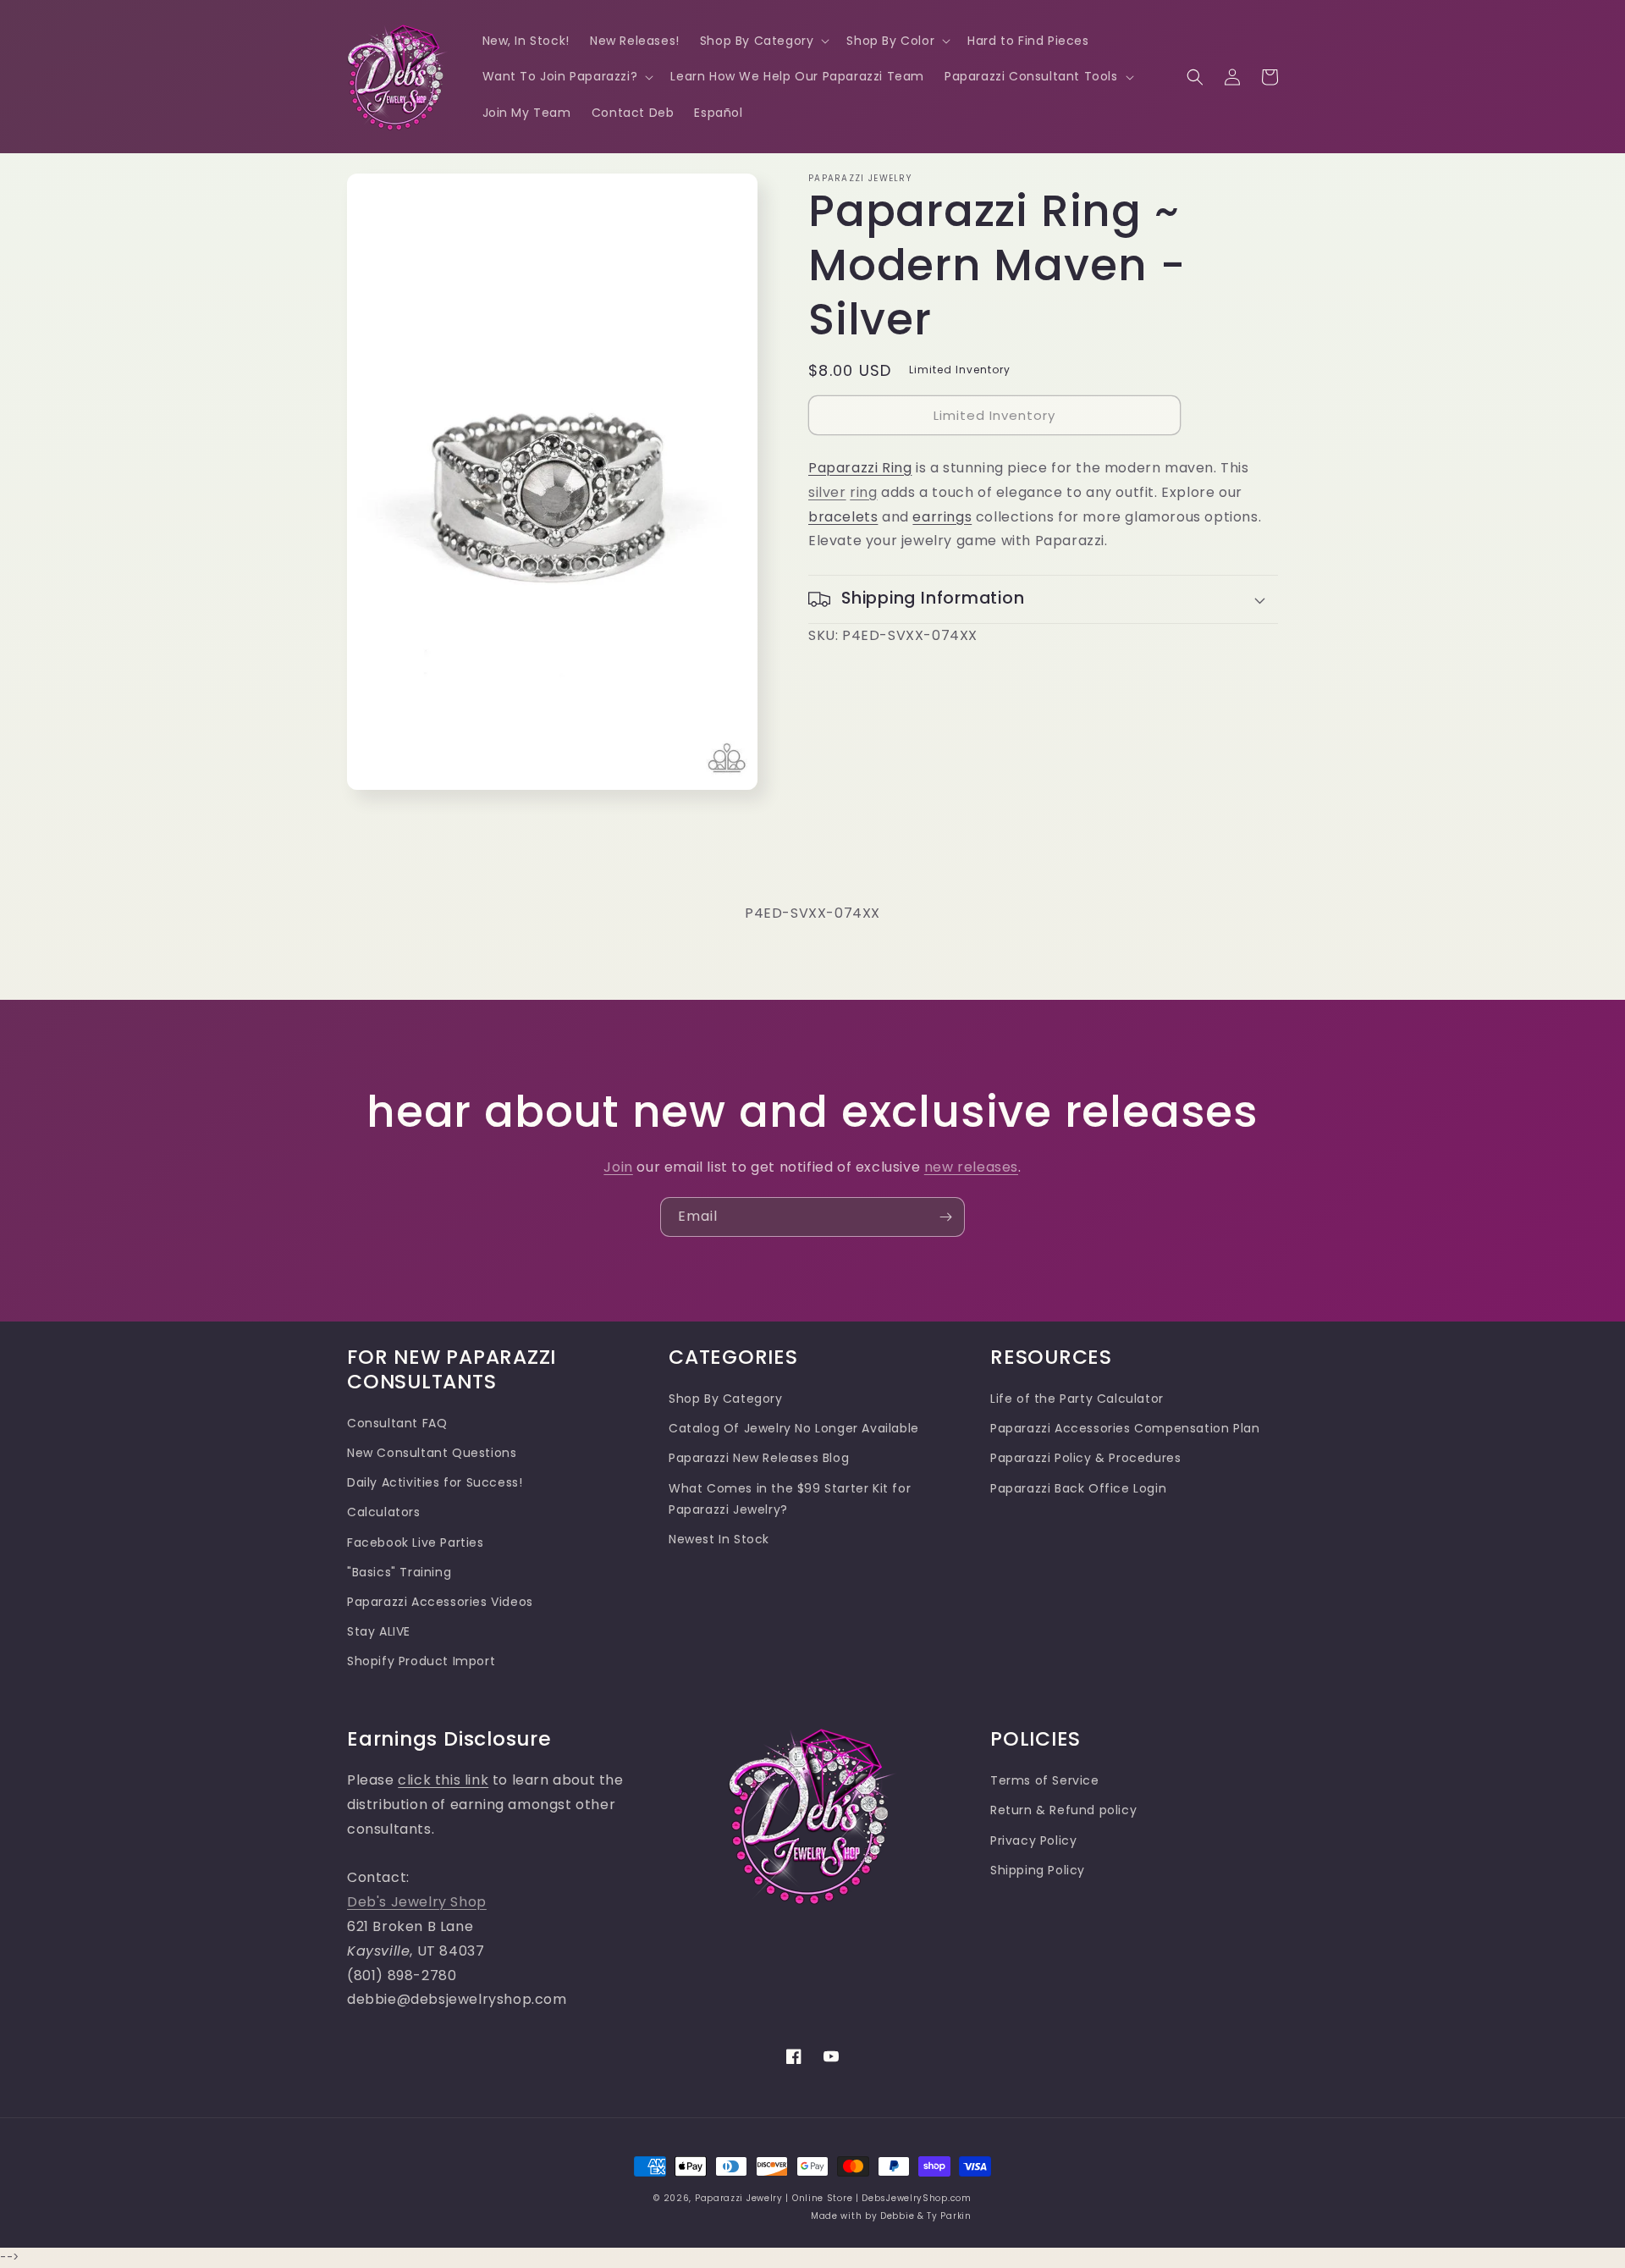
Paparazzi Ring (860, 468)
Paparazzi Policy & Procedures (1085, 1458)
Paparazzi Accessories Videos (440, 1602)
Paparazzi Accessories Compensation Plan (1125, 1428)
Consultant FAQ (397, 1423)
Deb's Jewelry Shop (417, 1902)
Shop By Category (726, 1399)
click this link (443, 1780)
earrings (942, 517)
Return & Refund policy (1063, 1810)
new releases (971, 1167)
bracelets (843, 517)
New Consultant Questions (432, 1453)
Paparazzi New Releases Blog (759, 1458)
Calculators (384, 1512)
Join (618, 1167)
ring (863, 492)
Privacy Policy (1033, 1840)
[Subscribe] (945, 1217)
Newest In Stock (719, 1539)
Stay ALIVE (379, 1631)
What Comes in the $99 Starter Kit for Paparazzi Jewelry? (790, 1499)
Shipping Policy (1038, 1870)
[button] (763, 41)
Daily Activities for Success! (435, 1482)
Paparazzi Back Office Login (1078, 1488)
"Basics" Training (399, 1572)
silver (827, 492)
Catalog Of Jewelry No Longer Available (794, 1428)
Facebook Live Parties (416, 1542)
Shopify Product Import (421, 1661)
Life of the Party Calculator (1077, 1399)
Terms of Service (1045, 1780)
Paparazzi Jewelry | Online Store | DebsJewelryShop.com (833, 2198)
